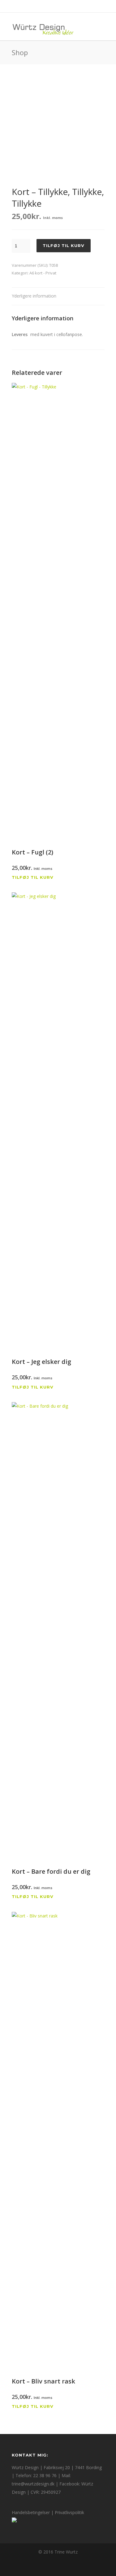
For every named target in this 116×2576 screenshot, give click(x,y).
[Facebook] (38, 6)
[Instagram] (65, 6)
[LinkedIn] (79, 6)
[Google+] (51, 6)
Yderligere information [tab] (34, 296)
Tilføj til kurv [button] (33, 877)
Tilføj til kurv (64, 245)
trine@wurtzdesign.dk (33, 2484)
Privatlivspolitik (69, 2512)
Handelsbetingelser (31, 2512)
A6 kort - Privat (43, 273)
